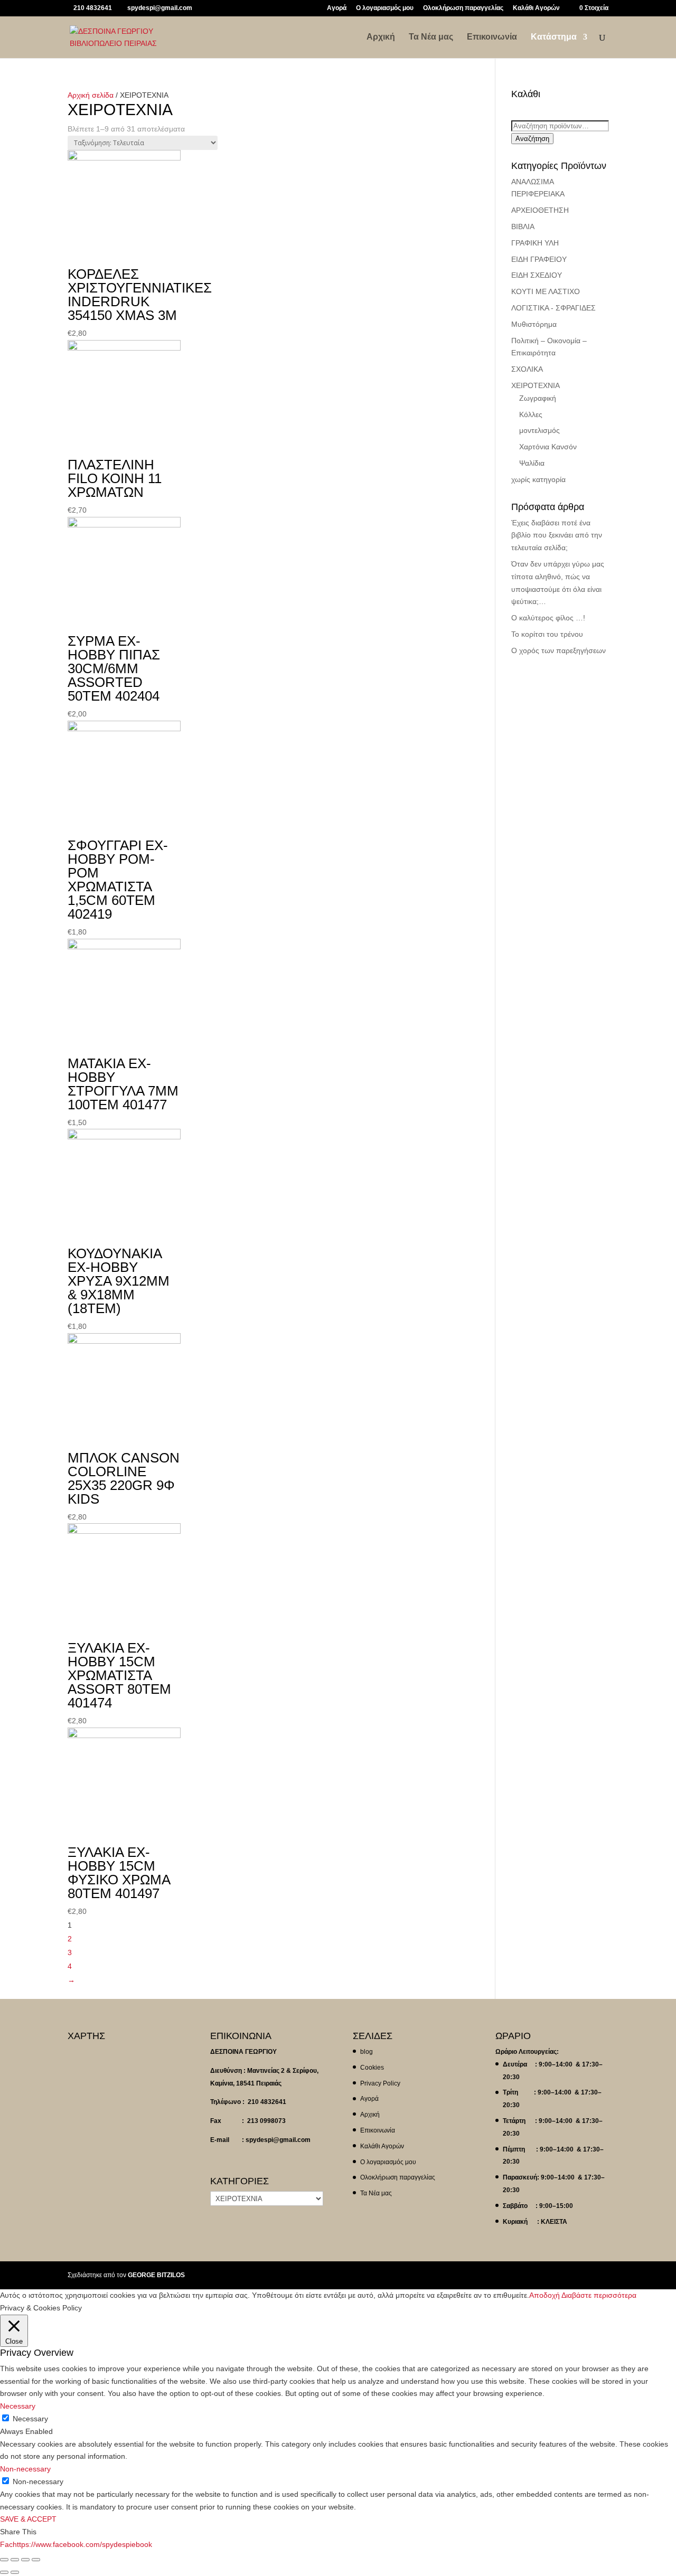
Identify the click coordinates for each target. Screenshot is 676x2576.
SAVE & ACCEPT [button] (28, 2519)
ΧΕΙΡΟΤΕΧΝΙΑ (536, 385)
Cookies (372, 2068)
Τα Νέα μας (431, 37)
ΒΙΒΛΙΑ (523, 227)
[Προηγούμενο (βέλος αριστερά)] (4, 2572)
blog (367, 2052)
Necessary (30, 2419)
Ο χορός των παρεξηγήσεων (558, 650)
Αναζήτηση (532, 139)
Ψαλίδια (532, 463)
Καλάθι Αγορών (536, 8)
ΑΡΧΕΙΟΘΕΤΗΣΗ (540, 210)
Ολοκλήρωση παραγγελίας (463, 8)
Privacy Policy (380, 2083)
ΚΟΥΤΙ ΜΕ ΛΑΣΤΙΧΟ (546, 291)
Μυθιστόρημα (534, 324)
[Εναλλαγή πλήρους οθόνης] (25, 2560)
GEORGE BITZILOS (156, 2275)
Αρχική (381, 37)
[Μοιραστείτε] (15, 2560)
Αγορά (337, 8)
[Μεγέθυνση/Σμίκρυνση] (36, 2560)
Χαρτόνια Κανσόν (548, 447)
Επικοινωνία (492, 37)
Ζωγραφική (538, 398)
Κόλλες (531, 414)
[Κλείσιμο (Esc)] (4, 2560)
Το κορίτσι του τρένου (547, 634)
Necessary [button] (18, 2406)
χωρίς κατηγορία (538, 479)
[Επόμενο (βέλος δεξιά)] (15, 2572)
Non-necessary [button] (25, 2469)
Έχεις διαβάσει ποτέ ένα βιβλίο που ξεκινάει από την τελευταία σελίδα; (557, 535)
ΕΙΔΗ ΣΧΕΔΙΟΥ (537, 275)
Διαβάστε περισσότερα (599, 2295)
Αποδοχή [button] (544, 2295)
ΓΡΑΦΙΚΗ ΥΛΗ (535, 243)
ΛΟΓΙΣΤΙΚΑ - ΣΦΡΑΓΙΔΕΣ (553, 308)
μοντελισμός (539, 430)
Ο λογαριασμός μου (385, 8)
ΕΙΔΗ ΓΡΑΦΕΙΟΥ (539, 259)
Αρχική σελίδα (91, 95)
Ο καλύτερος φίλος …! (548, 618)
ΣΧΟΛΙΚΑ (527, 369)
